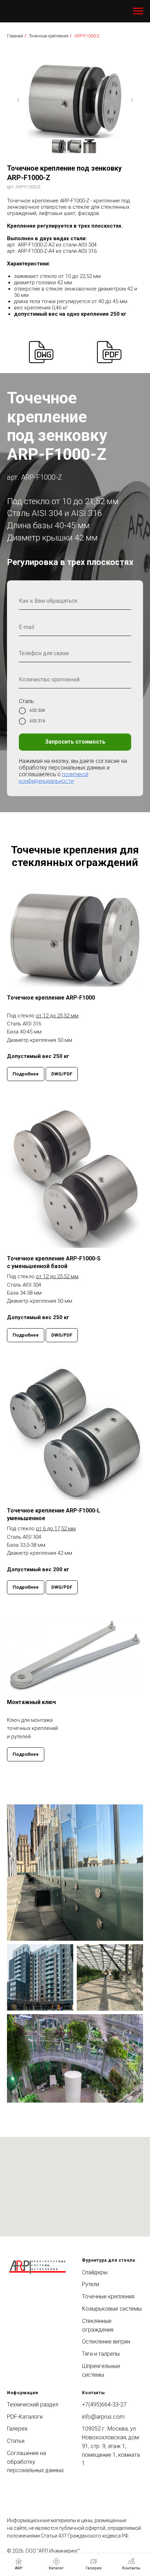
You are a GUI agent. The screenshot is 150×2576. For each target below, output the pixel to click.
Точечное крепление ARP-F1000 (51, 1589)
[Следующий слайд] (132, 100)
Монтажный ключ (31, 2293)
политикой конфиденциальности (54, 1073)
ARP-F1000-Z (87, 36)
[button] (62, 1666)
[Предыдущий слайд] (18, 100)
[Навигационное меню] (138, 11)
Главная (15, 36)
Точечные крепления (49, 36)
